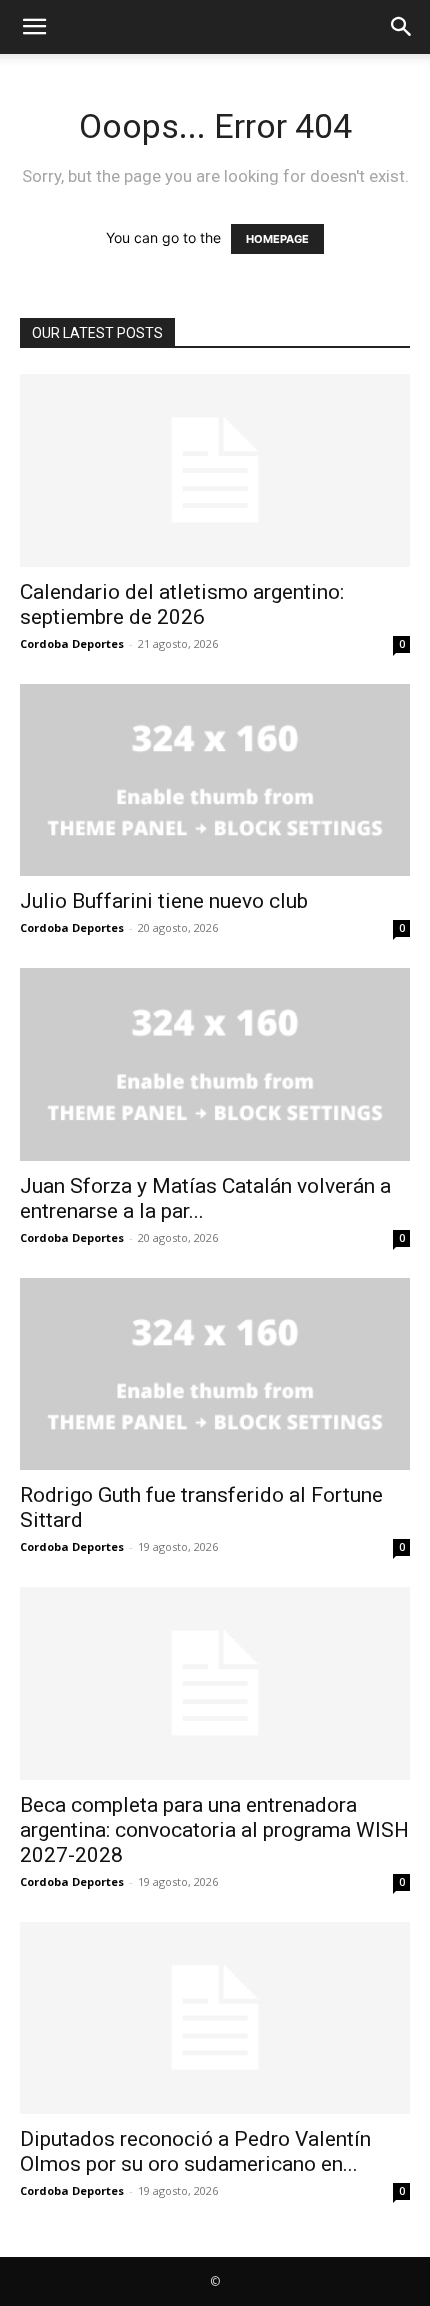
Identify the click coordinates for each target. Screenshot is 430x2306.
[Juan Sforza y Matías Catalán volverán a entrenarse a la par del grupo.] (215, 1064)
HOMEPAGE (277, 239)
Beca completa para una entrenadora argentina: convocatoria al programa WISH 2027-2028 (214, 1830)
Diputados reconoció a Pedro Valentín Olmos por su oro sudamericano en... (195, 2151)
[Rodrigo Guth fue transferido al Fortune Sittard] (215, 1374)
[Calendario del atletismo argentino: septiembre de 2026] (215, 470)
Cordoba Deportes (72, 643)
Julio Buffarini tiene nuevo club (164, 901)
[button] (34, 27)
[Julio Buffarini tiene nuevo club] (215, 780)
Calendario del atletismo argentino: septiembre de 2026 (182, 604)
